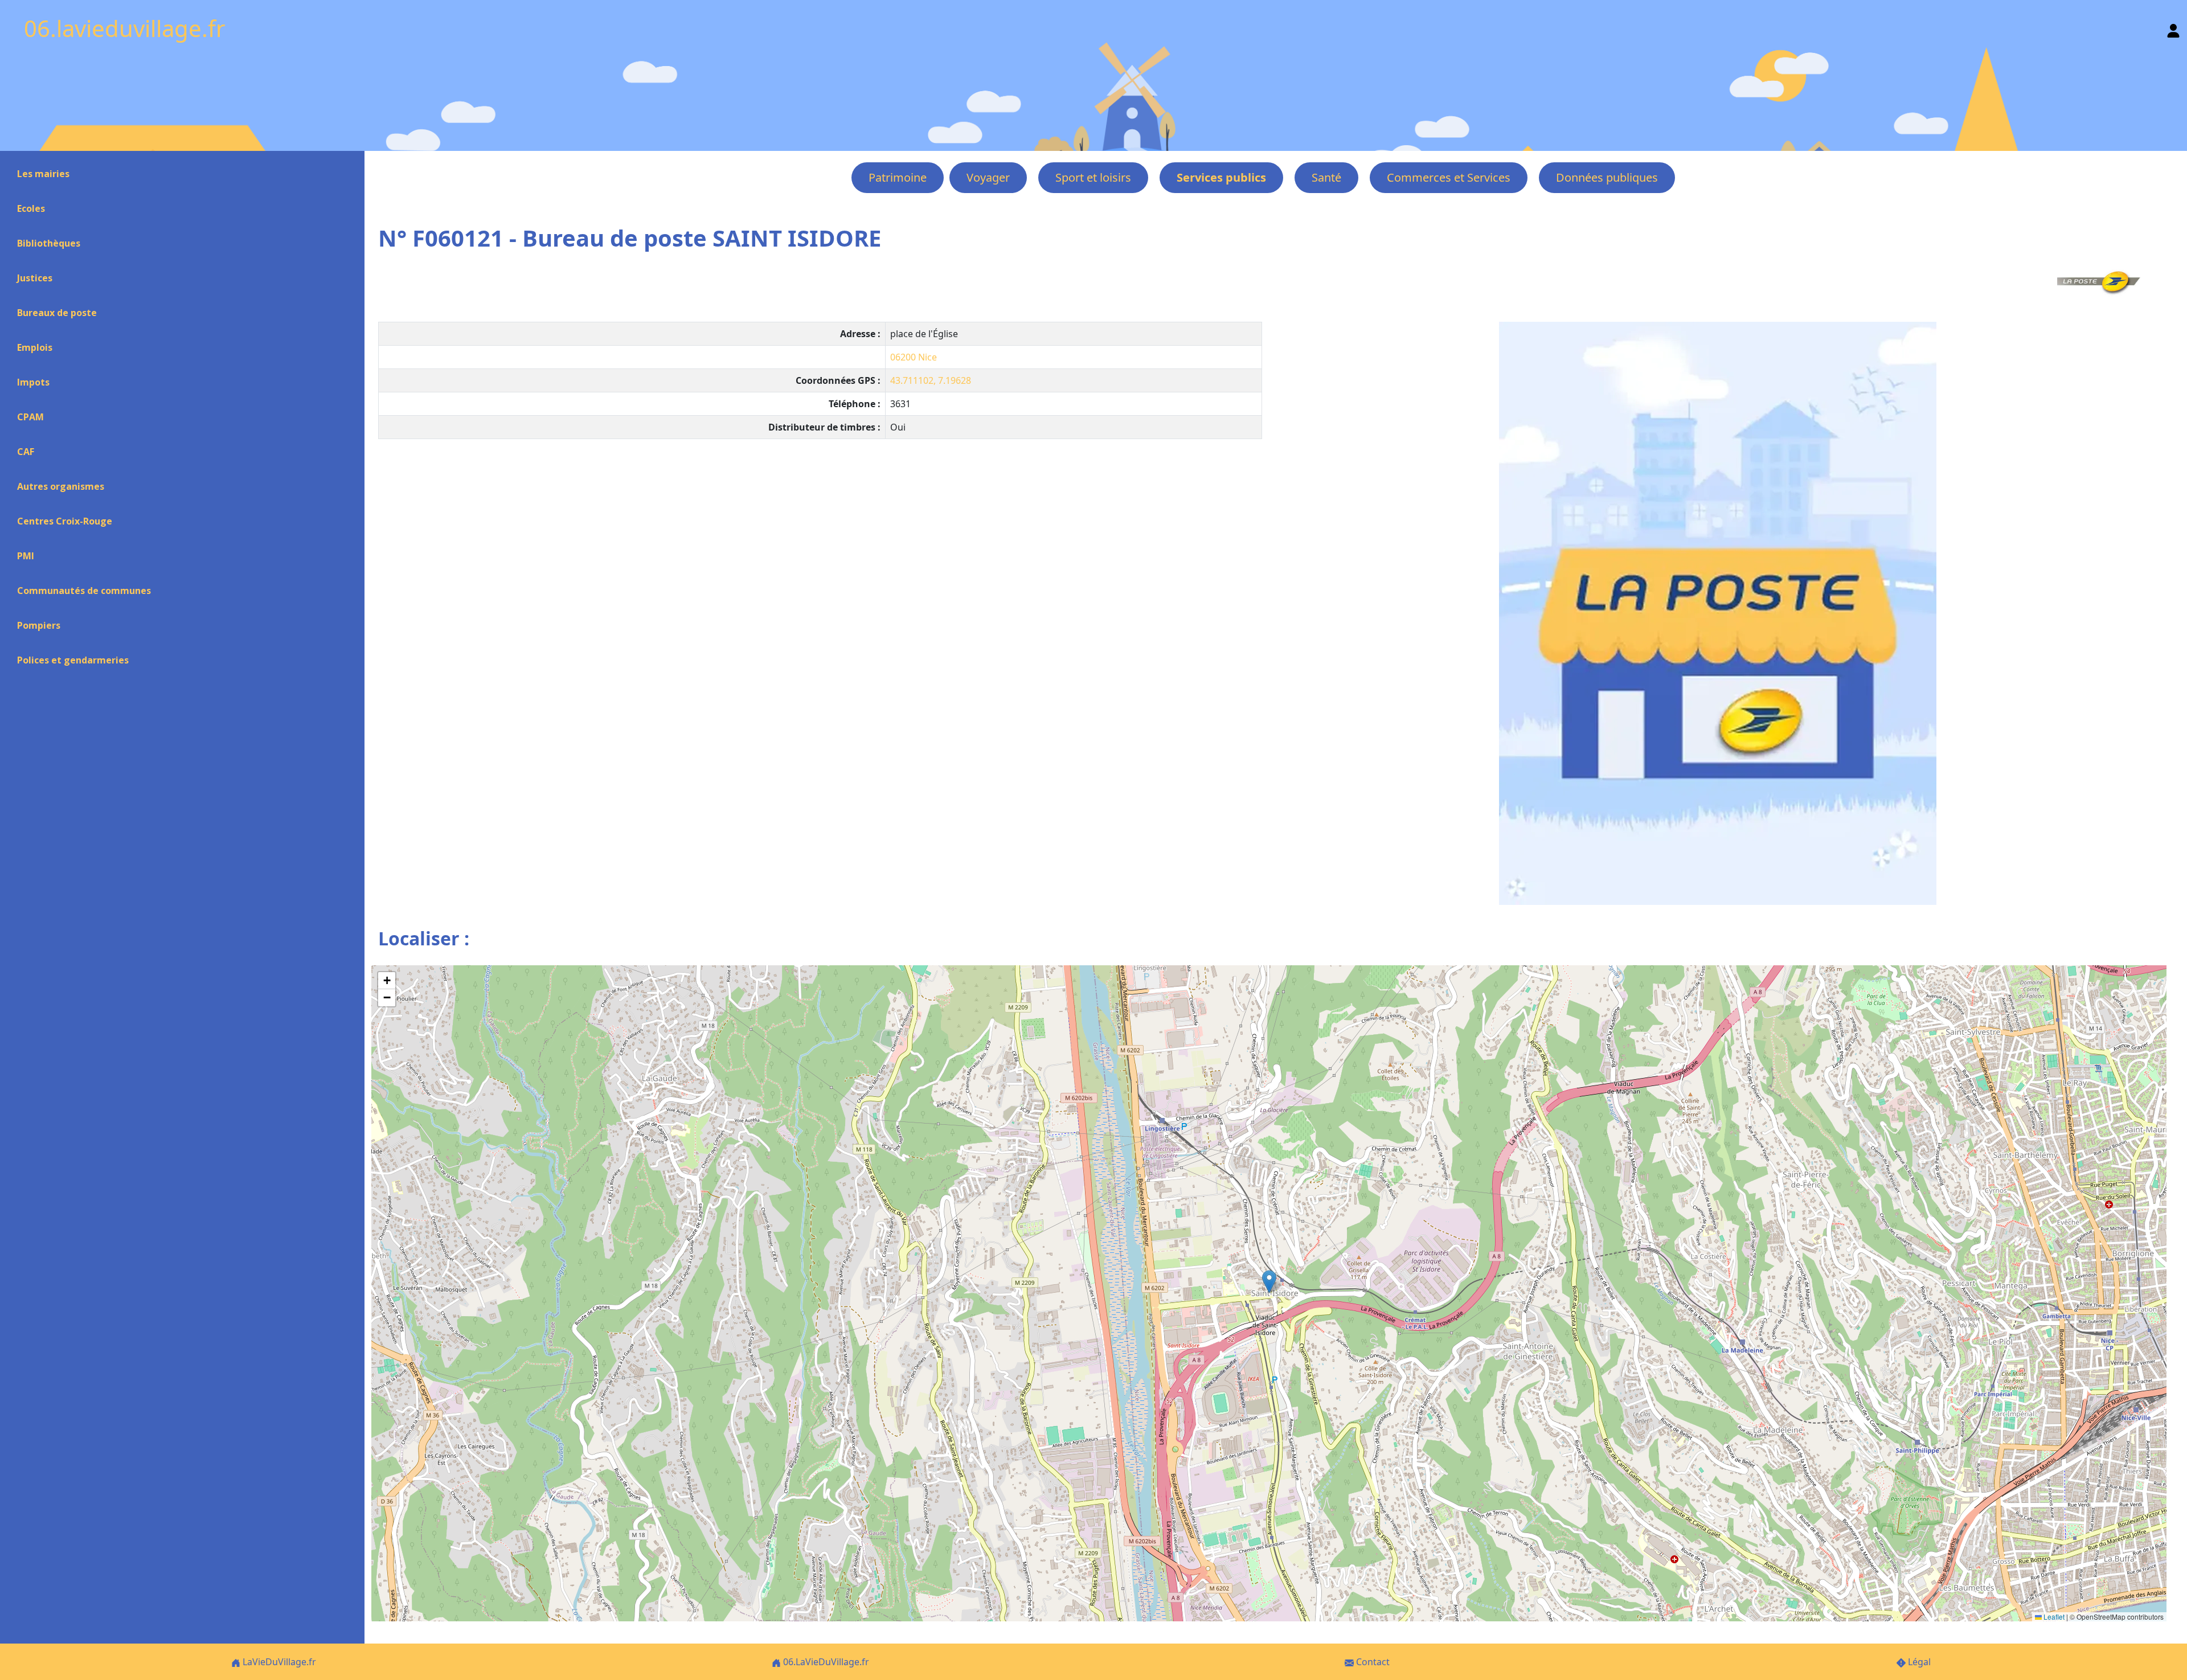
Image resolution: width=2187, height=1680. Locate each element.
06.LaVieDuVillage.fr (825, 1662)
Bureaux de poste (57, 313)
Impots (33, 382)
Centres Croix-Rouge (65, 521)
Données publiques (1607, 177)
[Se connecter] (2173, 28)
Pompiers (39, 625)
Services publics (1221, 177)
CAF (26, 452)
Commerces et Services (1449, 177)
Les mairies (43, 174)
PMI (26, 556)
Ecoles (31, 208)
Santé (1326, 177)
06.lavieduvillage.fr (125, 28)
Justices (35, 278)
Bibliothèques (49, 243)
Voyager (988, 177)
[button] (1269, 1282)
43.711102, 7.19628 (931, 380)
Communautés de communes (84, 591)
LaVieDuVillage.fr (278, 1662)
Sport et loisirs (1093, 177)
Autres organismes (61, 486)
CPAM (30, 417)
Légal (1918, 1662)
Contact (1372, 1662)
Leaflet (2053, 1617)
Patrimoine (898, 177)
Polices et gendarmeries (73, 660)
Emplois (35, 347)
